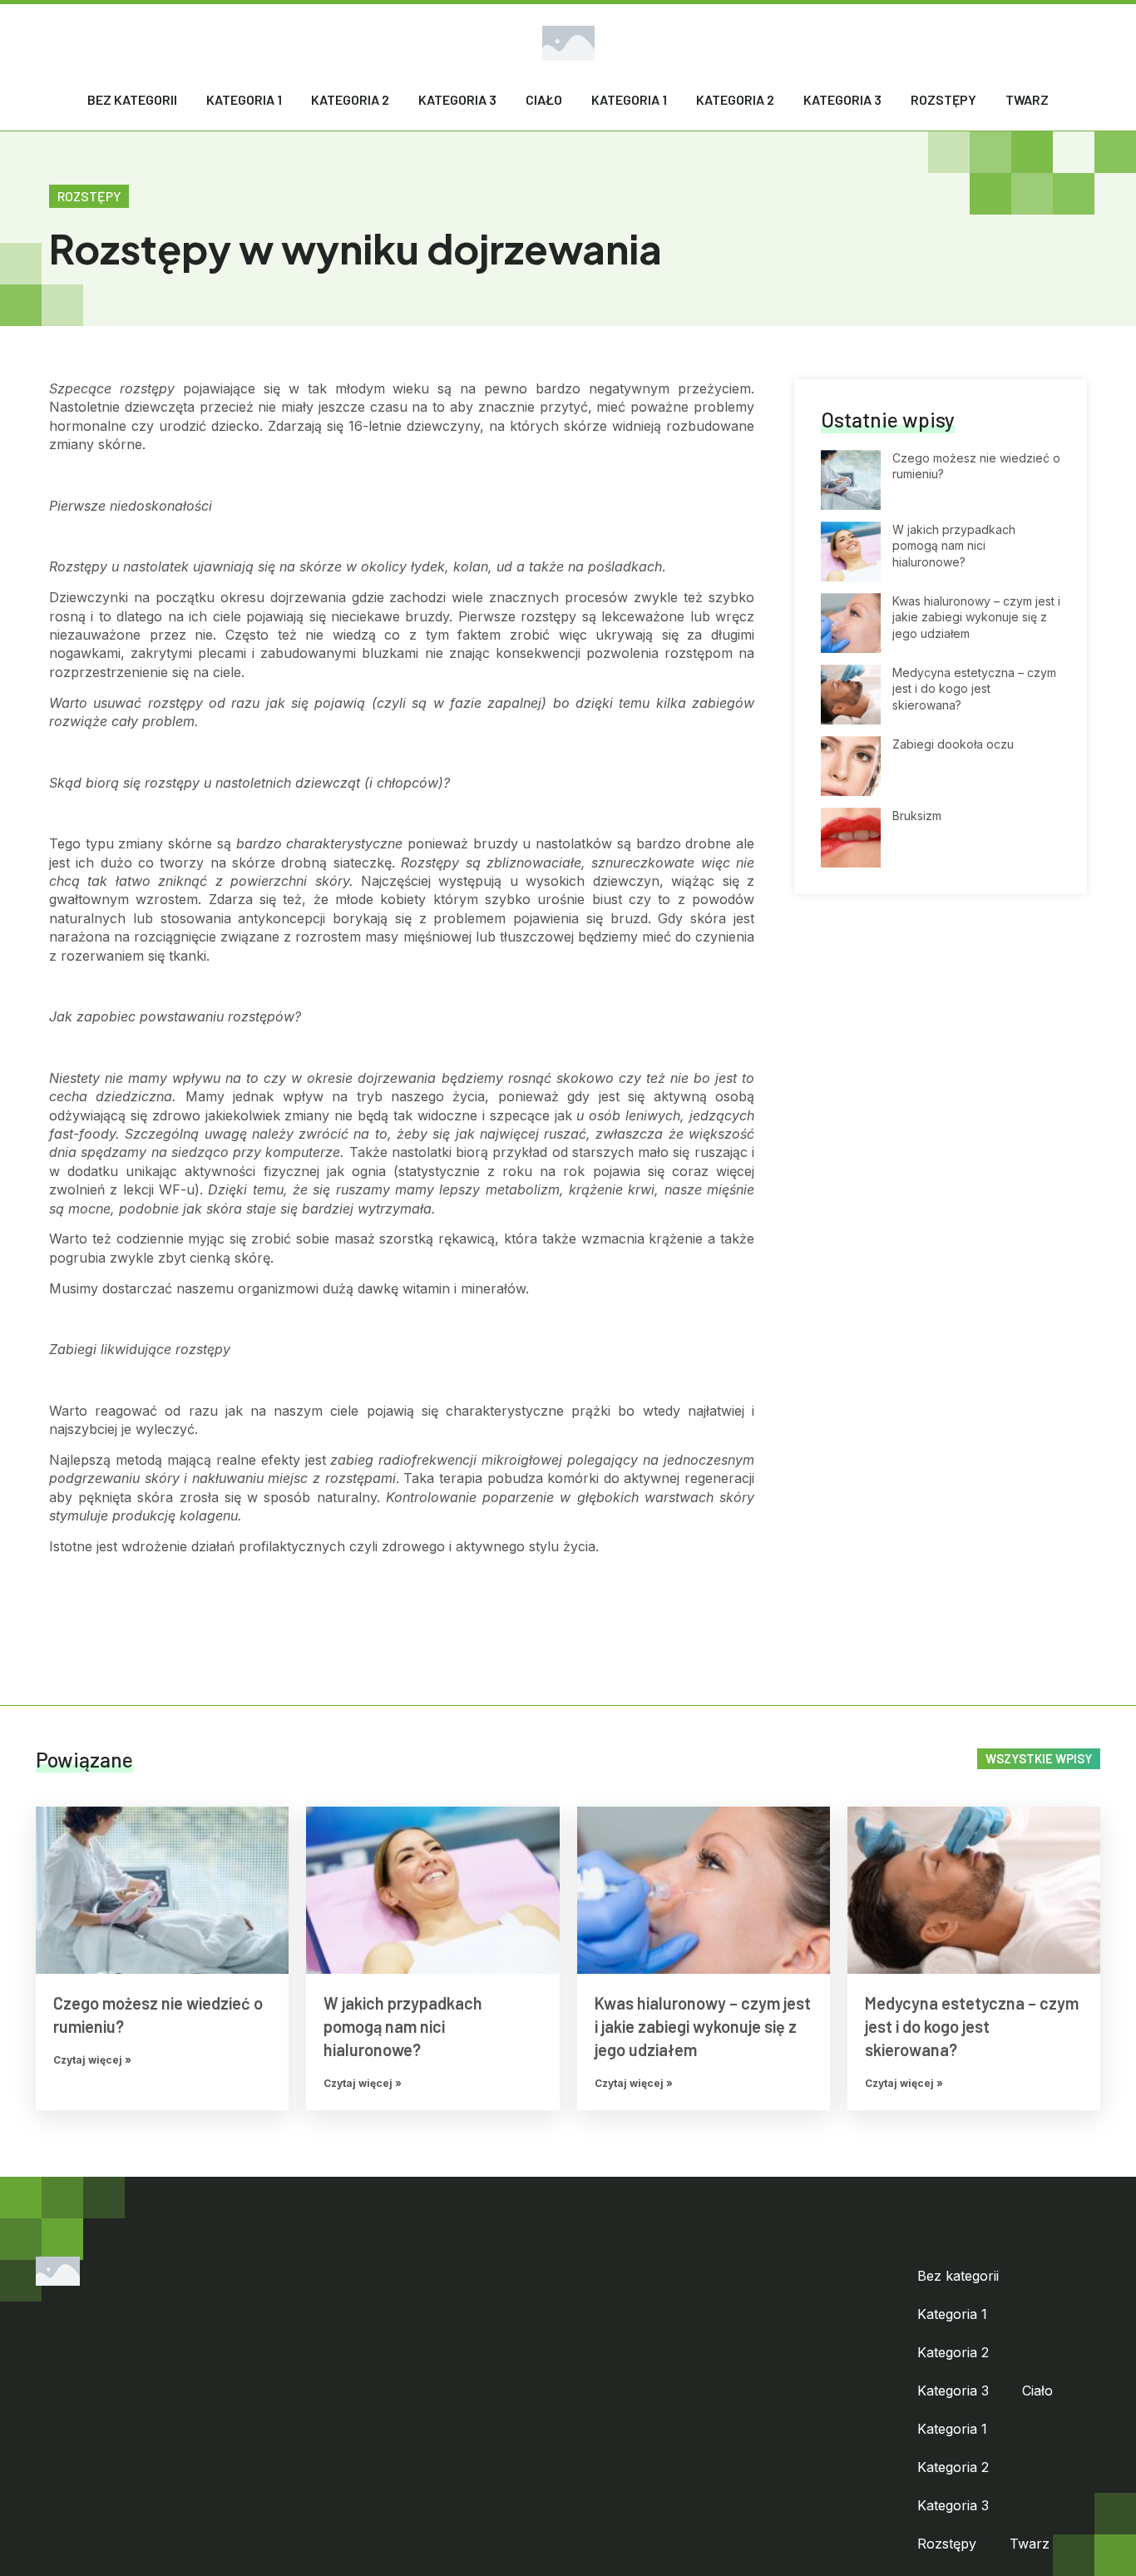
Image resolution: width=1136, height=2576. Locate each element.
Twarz (1027, 99)
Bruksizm (917, 816)
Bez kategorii (132, 99)
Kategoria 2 (350, 99)
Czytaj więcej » (92, 2060)
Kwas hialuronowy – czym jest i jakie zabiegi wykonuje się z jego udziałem (976, 617)
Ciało (544, 99)
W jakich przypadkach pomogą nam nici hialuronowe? (954, 546)
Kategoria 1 (244, 99)
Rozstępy (943, 99)
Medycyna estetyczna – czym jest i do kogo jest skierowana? (974, 689)
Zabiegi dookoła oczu (953, 744)
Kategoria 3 (457, 99)
